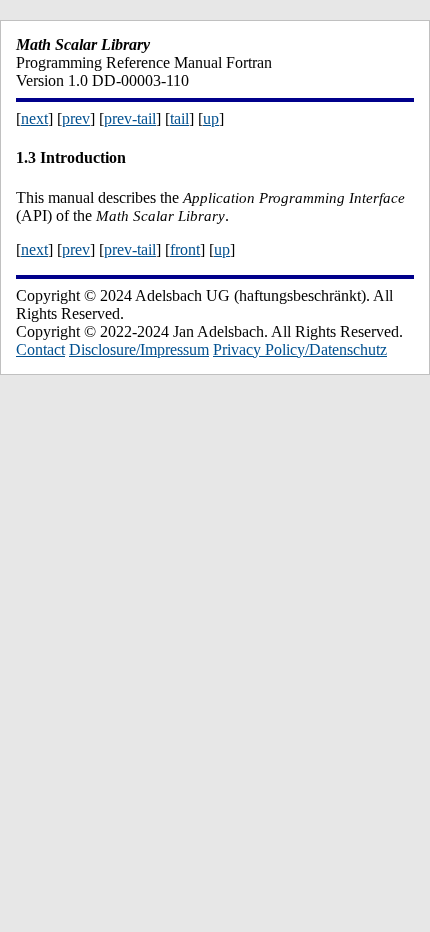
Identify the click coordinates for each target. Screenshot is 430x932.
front (185, 249)
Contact (40, 349)
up (211, 118)
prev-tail (130, 118)
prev (76, 118)
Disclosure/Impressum (139, 349)
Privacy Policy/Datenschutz (300, 349)
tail (179, 118)
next (34, 118)
